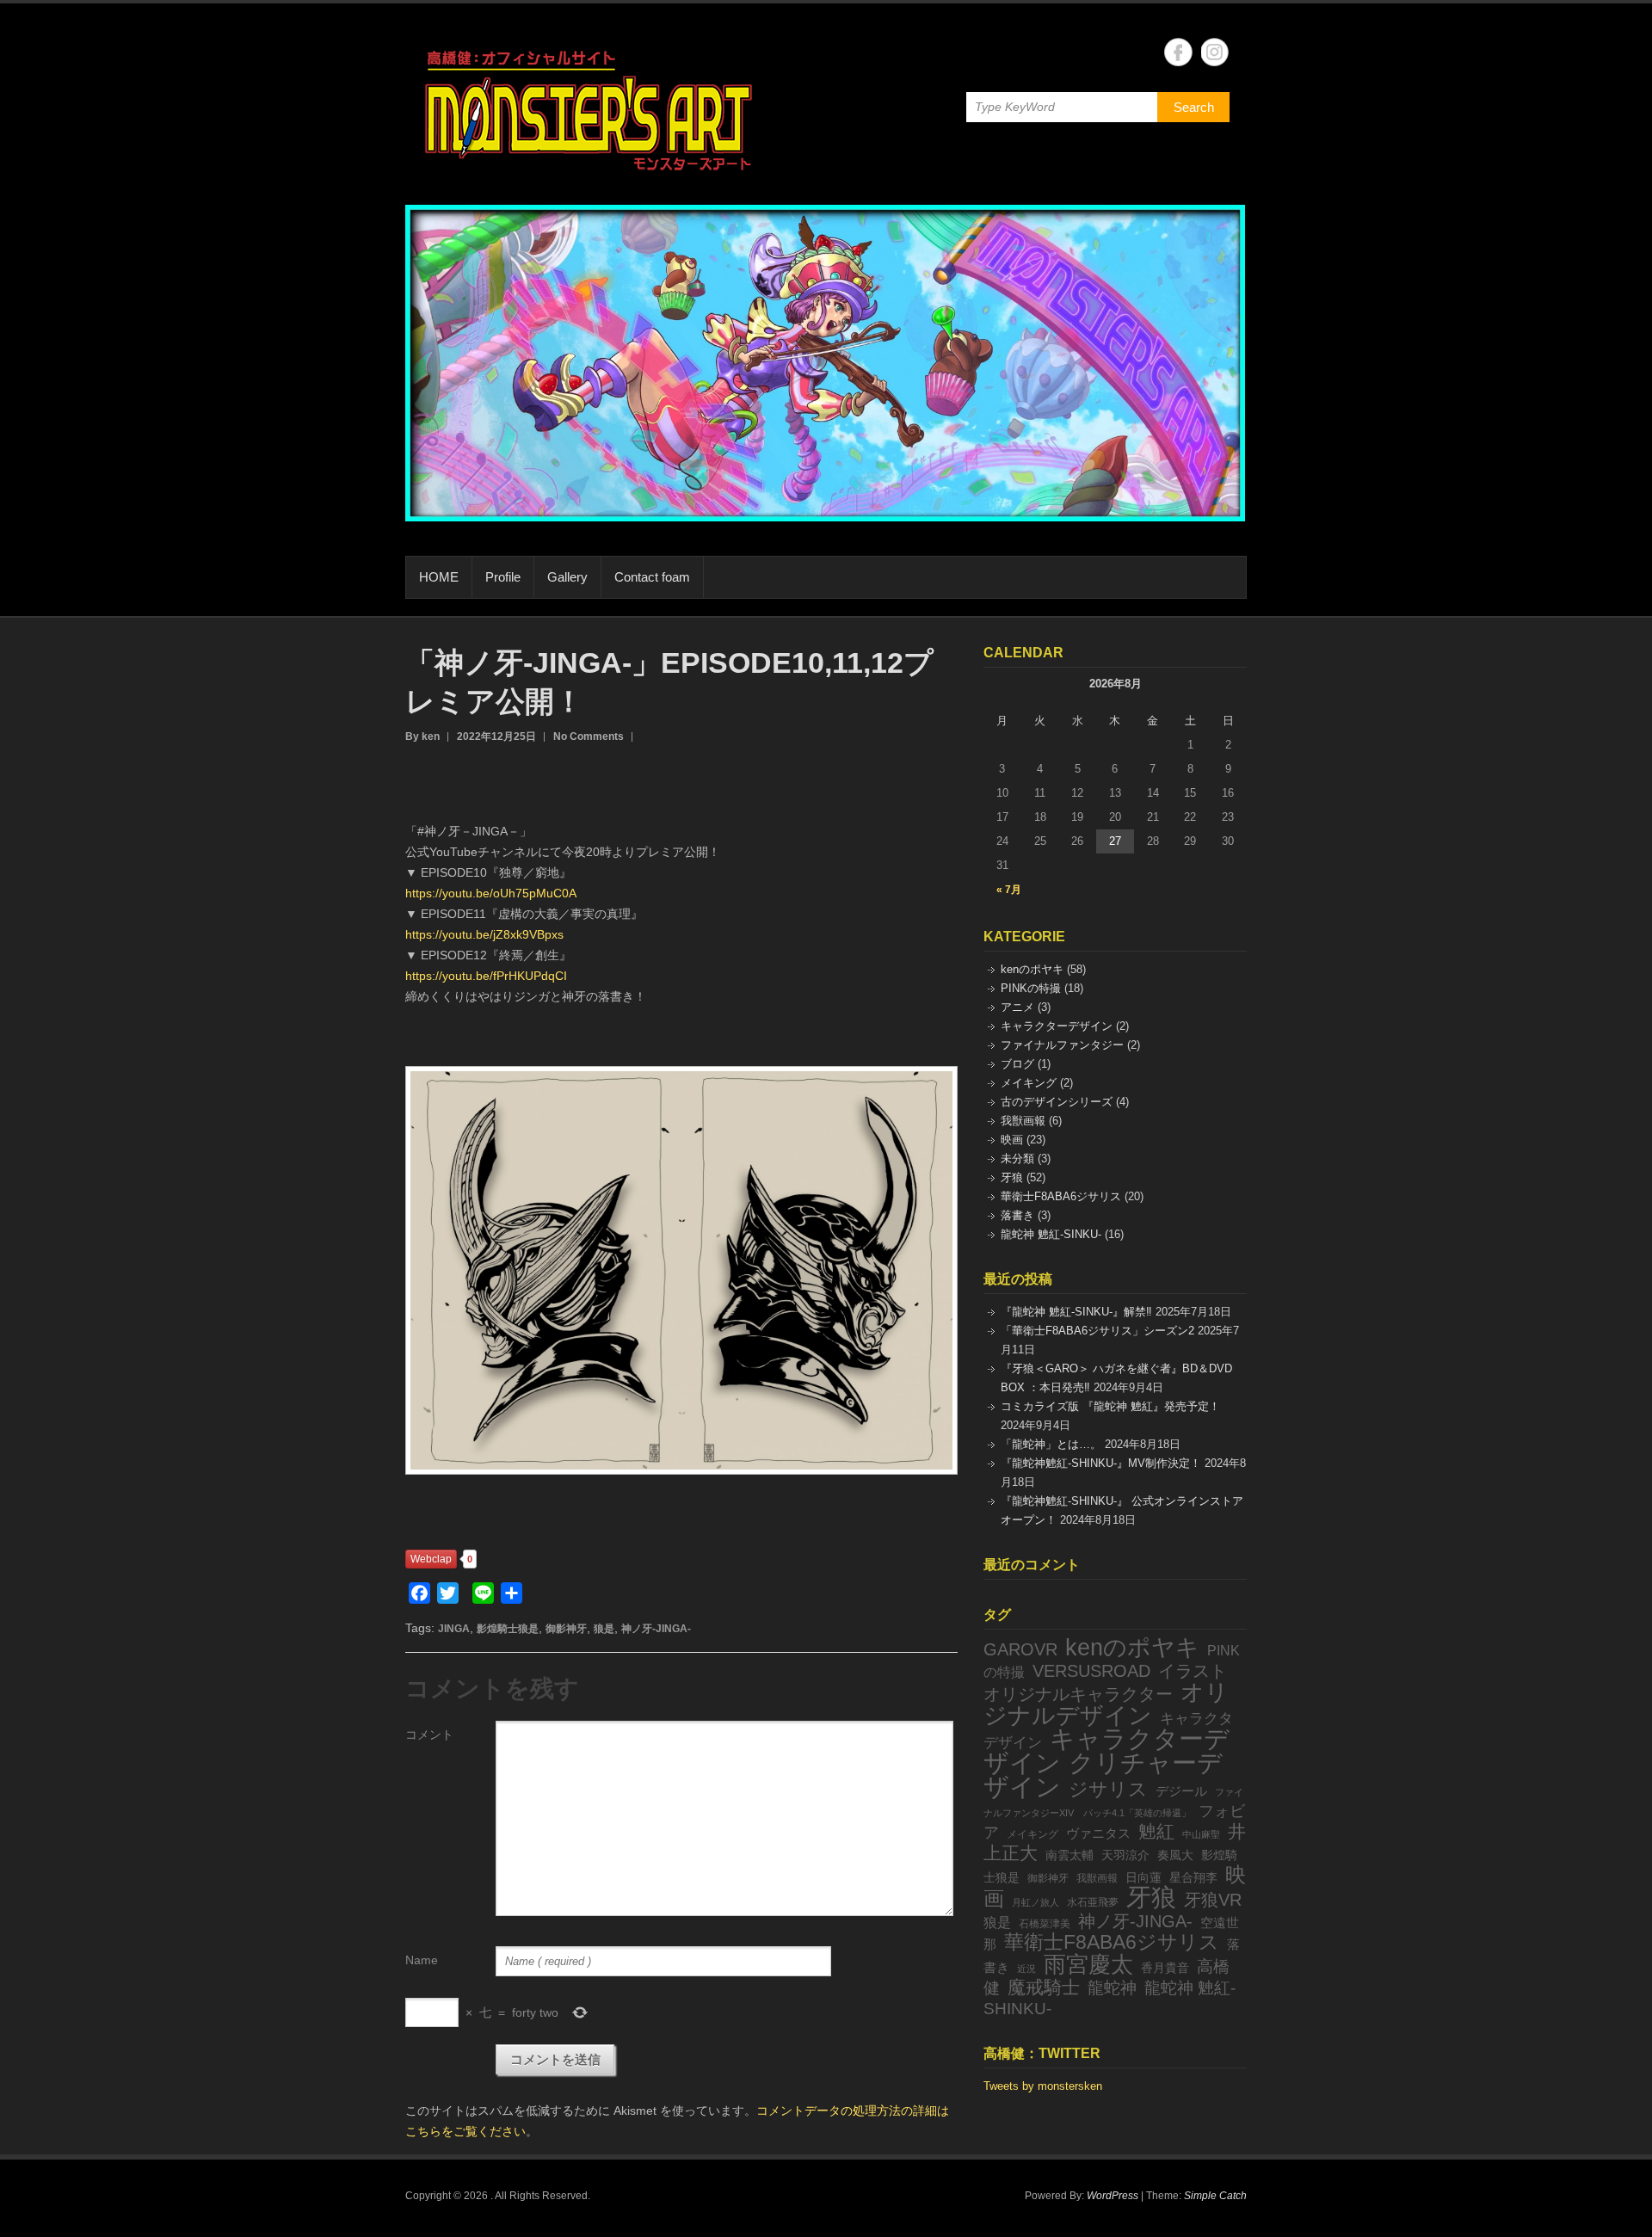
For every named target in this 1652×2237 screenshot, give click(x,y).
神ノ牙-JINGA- (656, 1629)
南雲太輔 (1069, 1855)
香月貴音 (1165, 1968)
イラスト (1193, 1671)
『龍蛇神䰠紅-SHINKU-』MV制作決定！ (1101, 1463)
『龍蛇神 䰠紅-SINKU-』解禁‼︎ (1076, 1312)
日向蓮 (1143, 1878)
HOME (439, 577)
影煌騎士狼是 (508, 1629)
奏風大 (1175, 1855)
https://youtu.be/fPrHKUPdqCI (486, 976)
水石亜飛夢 (1093, 1902)
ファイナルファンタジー (1062, 1045)
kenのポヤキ (1032, 969)
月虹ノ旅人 (1036, 1902)
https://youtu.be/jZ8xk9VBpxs (484, 934)
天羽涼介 (1125, 1855)
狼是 (604, 1629)
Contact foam (652, 577)
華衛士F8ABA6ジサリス (1061, 1196)
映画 (1012, 1140)
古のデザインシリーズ (1057, 1102)
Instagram (1215, 52)
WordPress (1113, 2196)
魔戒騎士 (1044, 1987)
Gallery (567, 577)
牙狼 (1012, 1177)
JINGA (454, 1629)
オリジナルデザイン (1106, 1704)
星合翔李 (1193, 1878)
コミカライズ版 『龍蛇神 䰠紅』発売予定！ (1110, 1406)
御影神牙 (566, 1629)
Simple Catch (1215, 2196)
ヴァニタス (1098, 1833)
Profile (503, 577)
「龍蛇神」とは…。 (1051, 1444)
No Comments (589, 736)
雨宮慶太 (1088, 1964)
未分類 (1017, 1159)
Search (1194, 107)
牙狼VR (1213, 1900)
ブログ (1017, 1064)
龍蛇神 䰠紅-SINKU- (1051, 1234)
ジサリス (1108, 1789)
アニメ (1017, 1007)
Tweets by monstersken (1043, 2086)
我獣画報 (1023, 1121)
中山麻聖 (1201, 1834)
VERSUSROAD (1091, 1671)
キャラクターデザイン (1057, 1026)
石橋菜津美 (1045, 1924)
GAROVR (1020, 1649)
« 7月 (1009, 890)
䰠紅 (1156, 1832)
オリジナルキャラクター (1078, 1694)
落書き (1017, 1215)
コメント (429, 1735)
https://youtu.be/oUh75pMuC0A (491, 893)
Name (422, 1960)
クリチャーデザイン (1103, 1775)
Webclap (431, 1559)
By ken (422, 736)
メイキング (1029, 1083)
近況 (1026, 1969)
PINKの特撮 (1031, 988)
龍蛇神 (1112, 1988)
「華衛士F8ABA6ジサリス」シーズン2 (1097, 1331)
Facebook (1178, 52)
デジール (1181, 1791)
